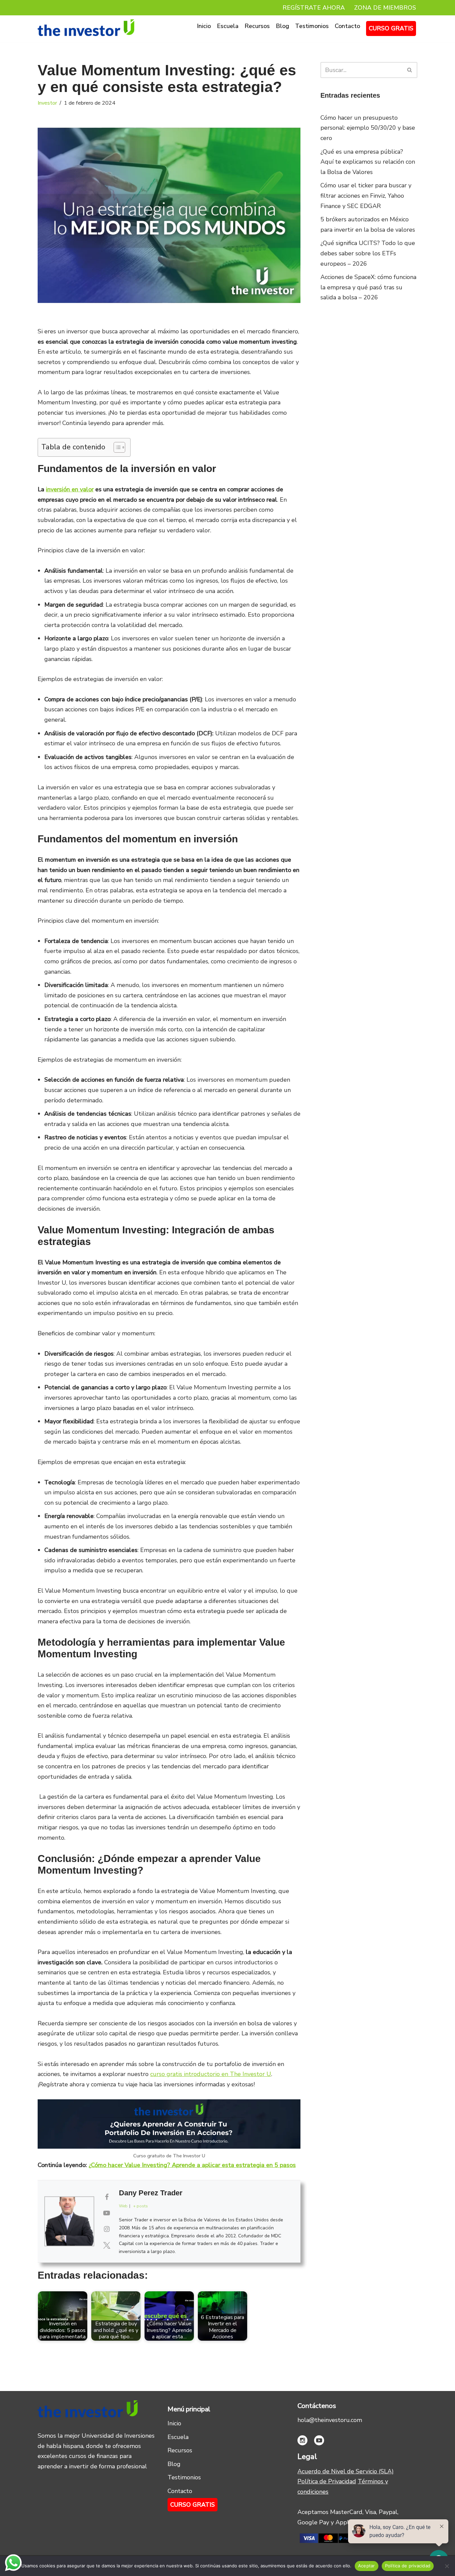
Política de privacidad (408, 2566)
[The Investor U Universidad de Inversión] (86, 28)
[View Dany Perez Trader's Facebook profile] (107, 2197)
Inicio (204, 26)
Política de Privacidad (327, 2481)
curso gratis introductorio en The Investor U (211, 2074)
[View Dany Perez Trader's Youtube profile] (107, 2213)
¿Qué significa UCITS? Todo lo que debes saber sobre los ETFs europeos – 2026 (368, 253)
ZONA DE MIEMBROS (385, 8)
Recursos (257, 26)
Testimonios (312, 26)
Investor (47, 103)
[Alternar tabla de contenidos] (116, 447)
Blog (282, 26)
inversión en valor (70, 489)
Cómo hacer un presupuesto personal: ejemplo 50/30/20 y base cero (368, 128)
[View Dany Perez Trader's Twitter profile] (107, 2246)
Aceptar (367, 2566)
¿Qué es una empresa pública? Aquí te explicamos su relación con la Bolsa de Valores (368, 162)
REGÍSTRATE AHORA (314, 8)
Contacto (347, 26)
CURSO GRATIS (391, 28)
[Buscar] (410, 70)
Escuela (228, 26)
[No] (447, 2566)
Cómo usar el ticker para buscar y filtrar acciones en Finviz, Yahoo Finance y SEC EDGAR (366, 195)
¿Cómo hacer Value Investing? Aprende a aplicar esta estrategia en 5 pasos (192, 2165)
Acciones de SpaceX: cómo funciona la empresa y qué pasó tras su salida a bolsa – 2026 (368, 287)
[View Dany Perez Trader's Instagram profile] (107, 2229)
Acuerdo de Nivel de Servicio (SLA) (346, 2471)
